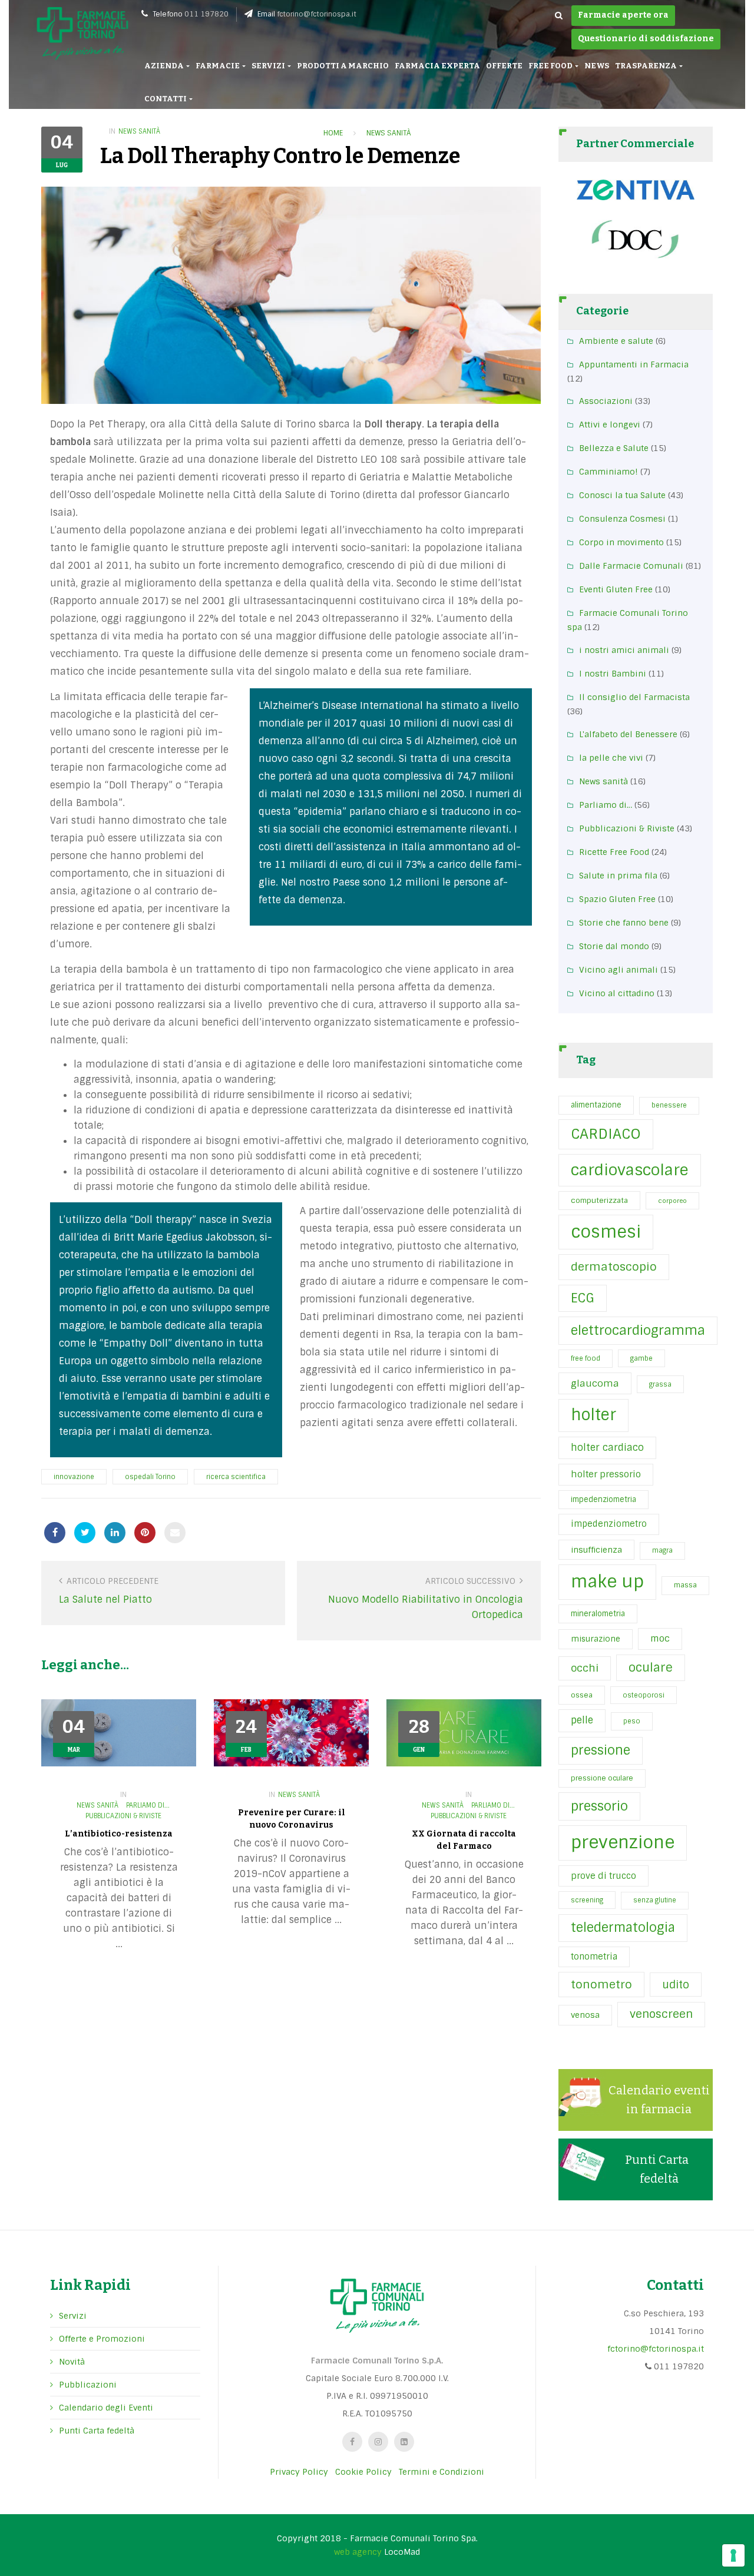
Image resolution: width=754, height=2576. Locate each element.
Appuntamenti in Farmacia (634, 364)
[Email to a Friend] (175, 1533)
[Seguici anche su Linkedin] (404, 2442)
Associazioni (606, 401)
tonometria (594, 1957)
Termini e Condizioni (442, 2472)
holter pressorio (606, 1474)
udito (676, 1985)
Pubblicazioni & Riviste (123, 1816)
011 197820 (206, 14)
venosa (585, 2015)
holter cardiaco (607, 1448)
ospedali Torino (150, 1477)
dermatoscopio (614, 1267)
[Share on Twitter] (85, 1533)
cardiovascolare (630, 1170)
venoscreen (661, 2014)
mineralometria (598, 1614)
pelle (582, 1720)
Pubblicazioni (88, 2385)
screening (587, 1900)
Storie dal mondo (614, 946)
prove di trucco (603, 1876)
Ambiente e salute (616, 341)
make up (607, 1582)
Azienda (165, 66)
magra (662, 1550)
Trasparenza (646, 66)
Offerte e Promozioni (102, 2339)
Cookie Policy (363, 2472)
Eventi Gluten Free (616, 589)
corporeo (672, 1201)
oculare (651, 1667)
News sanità (139, 131)
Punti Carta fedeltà (97, 2431)
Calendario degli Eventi (106, 2408)
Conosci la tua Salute (622, 495)
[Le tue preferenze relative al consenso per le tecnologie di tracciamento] (733, 2555)
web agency (358, 2552)
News (597, 66)
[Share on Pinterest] (145, 1533)
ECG (583, 1298)
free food (586, 1358)
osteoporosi (644, 1695)
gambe (641, 1358)
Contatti (166, 99)
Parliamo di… (606, 805)
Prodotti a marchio (343, 66)
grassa (660, 1384)
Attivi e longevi (610, 425)
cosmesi (606, 1232)
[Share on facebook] (55, 1533)
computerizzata (599, 1201)
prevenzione (623, 1842)
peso (632, 1721)
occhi (585, 1668)
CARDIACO (606, 1134)
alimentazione (596, 1105)
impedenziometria (603, 1499)
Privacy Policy (299, 2472)
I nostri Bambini (613, 674)
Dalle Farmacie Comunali (631, 566)
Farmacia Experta (437, 66)
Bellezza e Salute (614, 448)
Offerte (504, 66)
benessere (669, 1105)
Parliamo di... (148, 1805)
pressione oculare (602, 1778)
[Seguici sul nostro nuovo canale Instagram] (378, 2442)
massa (685, 1585)
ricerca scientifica (236, 1477)
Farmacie (218, 66)
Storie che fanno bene (624, 923)
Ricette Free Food (614, 852)
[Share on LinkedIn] (115, 1533)
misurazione (596, 1639)
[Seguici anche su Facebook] (352, 2442)
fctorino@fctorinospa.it (317, 14)
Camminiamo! (609, 472)
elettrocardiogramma (638, 1330)
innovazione (74, 1477)
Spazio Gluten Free (617, 899)
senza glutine (655, 1900)
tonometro (601, 1985)
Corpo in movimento (621, 542)
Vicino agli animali (619, 970)
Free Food (551, 66)
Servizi (269, 66)
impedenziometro (609, 1524)
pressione (601, 1751)
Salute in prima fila (618, 876)
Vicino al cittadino (617, 993)
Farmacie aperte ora (623, 15)
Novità (72, 2362)
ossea (582, 1695)
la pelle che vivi (611, 758)
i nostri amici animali (624, 650)
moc (660, 1639)
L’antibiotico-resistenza (119, 1834)
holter (593, 1415)
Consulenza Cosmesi (622, 519)
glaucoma (595, 1383)
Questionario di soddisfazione (646, 39)
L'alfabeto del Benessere (628, 734)
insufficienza (596, 1550)
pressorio (599, 1806)
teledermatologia (623, 1928)
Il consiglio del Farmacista (634, 697)
